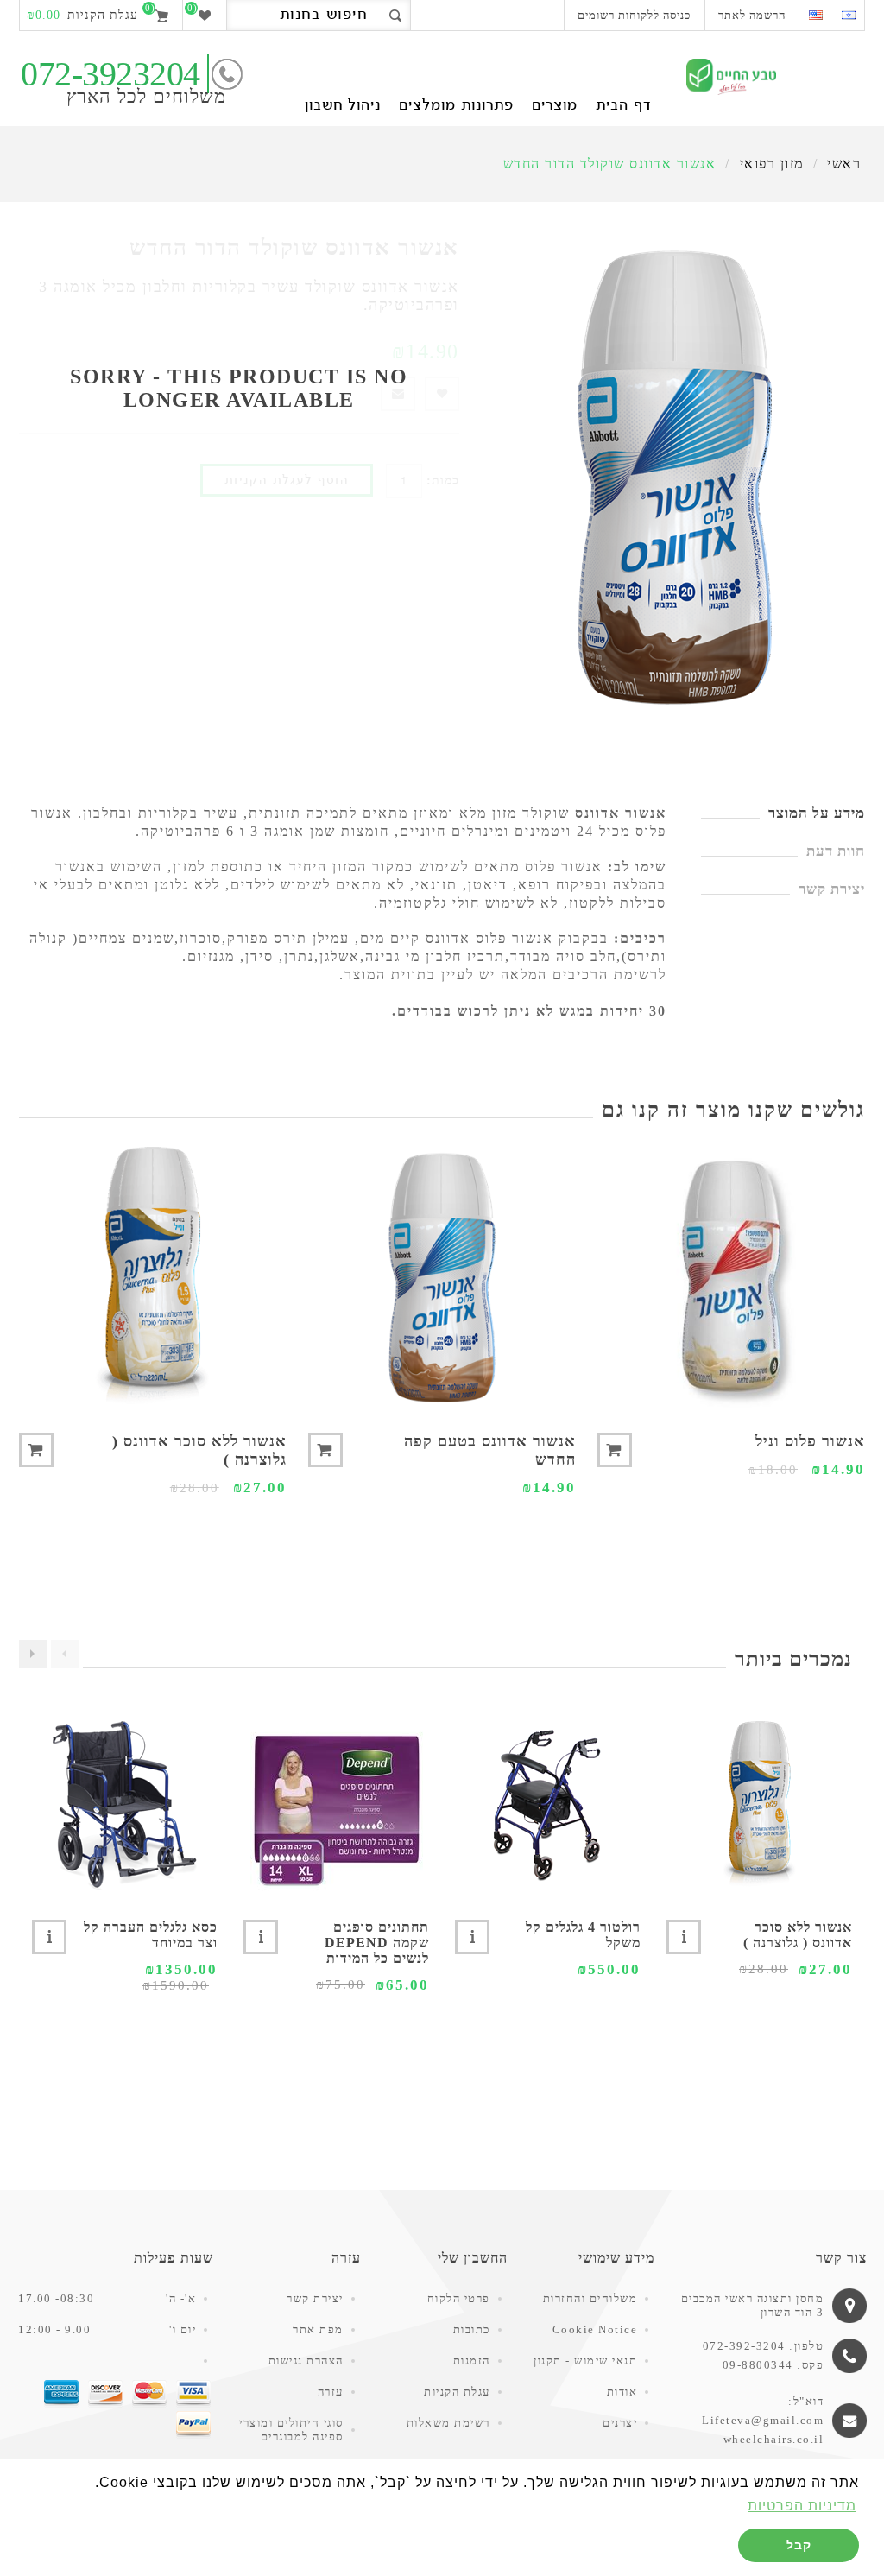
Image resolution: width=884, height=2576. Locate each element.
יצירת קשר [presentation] (832, 889)
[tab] (783, 813)
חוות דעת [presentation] (836, 851)
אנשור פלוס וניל (810, 1441)
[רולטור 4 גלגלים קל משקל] (548, 1805)
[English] (815, 15)
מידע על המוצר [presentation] (817, 813)
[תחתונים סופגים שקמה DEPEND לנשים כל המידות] (336, 1805)
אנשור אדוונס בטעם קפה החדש (490, 1450)
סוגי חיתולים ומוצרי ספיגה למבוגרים (291, 2430)
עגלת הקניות (457, 2392)
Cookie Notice (595, 2329)
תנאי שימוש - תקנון (585, 2361)
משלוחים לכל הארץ (146, 96)
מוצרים (555, 106)
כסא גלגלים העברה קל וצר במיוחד (151, 1935)
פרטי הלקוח (459, 2298)
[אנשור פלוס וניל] (731, 1277)
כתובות (472, 2329)
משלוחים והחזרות (590, 2298)
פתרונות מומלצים (456, 106)
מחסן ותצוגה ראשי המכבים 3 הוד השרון (753, 2305)
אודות (622, 2392)
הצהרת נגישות (306, 2361)
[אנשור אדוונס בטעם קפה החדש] (442, 1277)
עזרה (331, 2392)
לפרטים (684, 1937)
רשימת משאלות (448, 2423)
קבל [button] (799, 2545)
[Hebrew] (848, 15)
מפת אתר (318, 2329)
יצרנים (620, 2423)
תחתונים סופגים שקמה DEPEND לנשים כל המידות (377, 1943)
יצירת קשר (315, 2298)
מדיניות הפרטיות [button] (802, 2506)
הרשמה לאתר (752, 15)
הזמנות (472, 2361)
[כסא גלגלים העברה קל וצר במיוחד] (125, 1805)
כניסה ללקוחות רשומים (634, 15)
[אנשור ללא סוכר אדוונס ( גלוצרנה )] (153, 1277)
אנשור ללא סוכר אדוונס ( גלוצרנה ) (199, 1450)
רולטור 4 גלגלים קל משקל (583, 1935)
